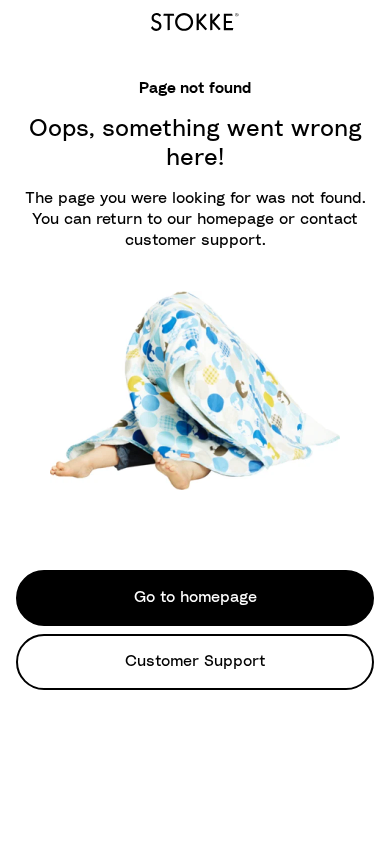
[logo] (195, 19)
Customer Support (195, 661)
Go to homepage (195, 597)
